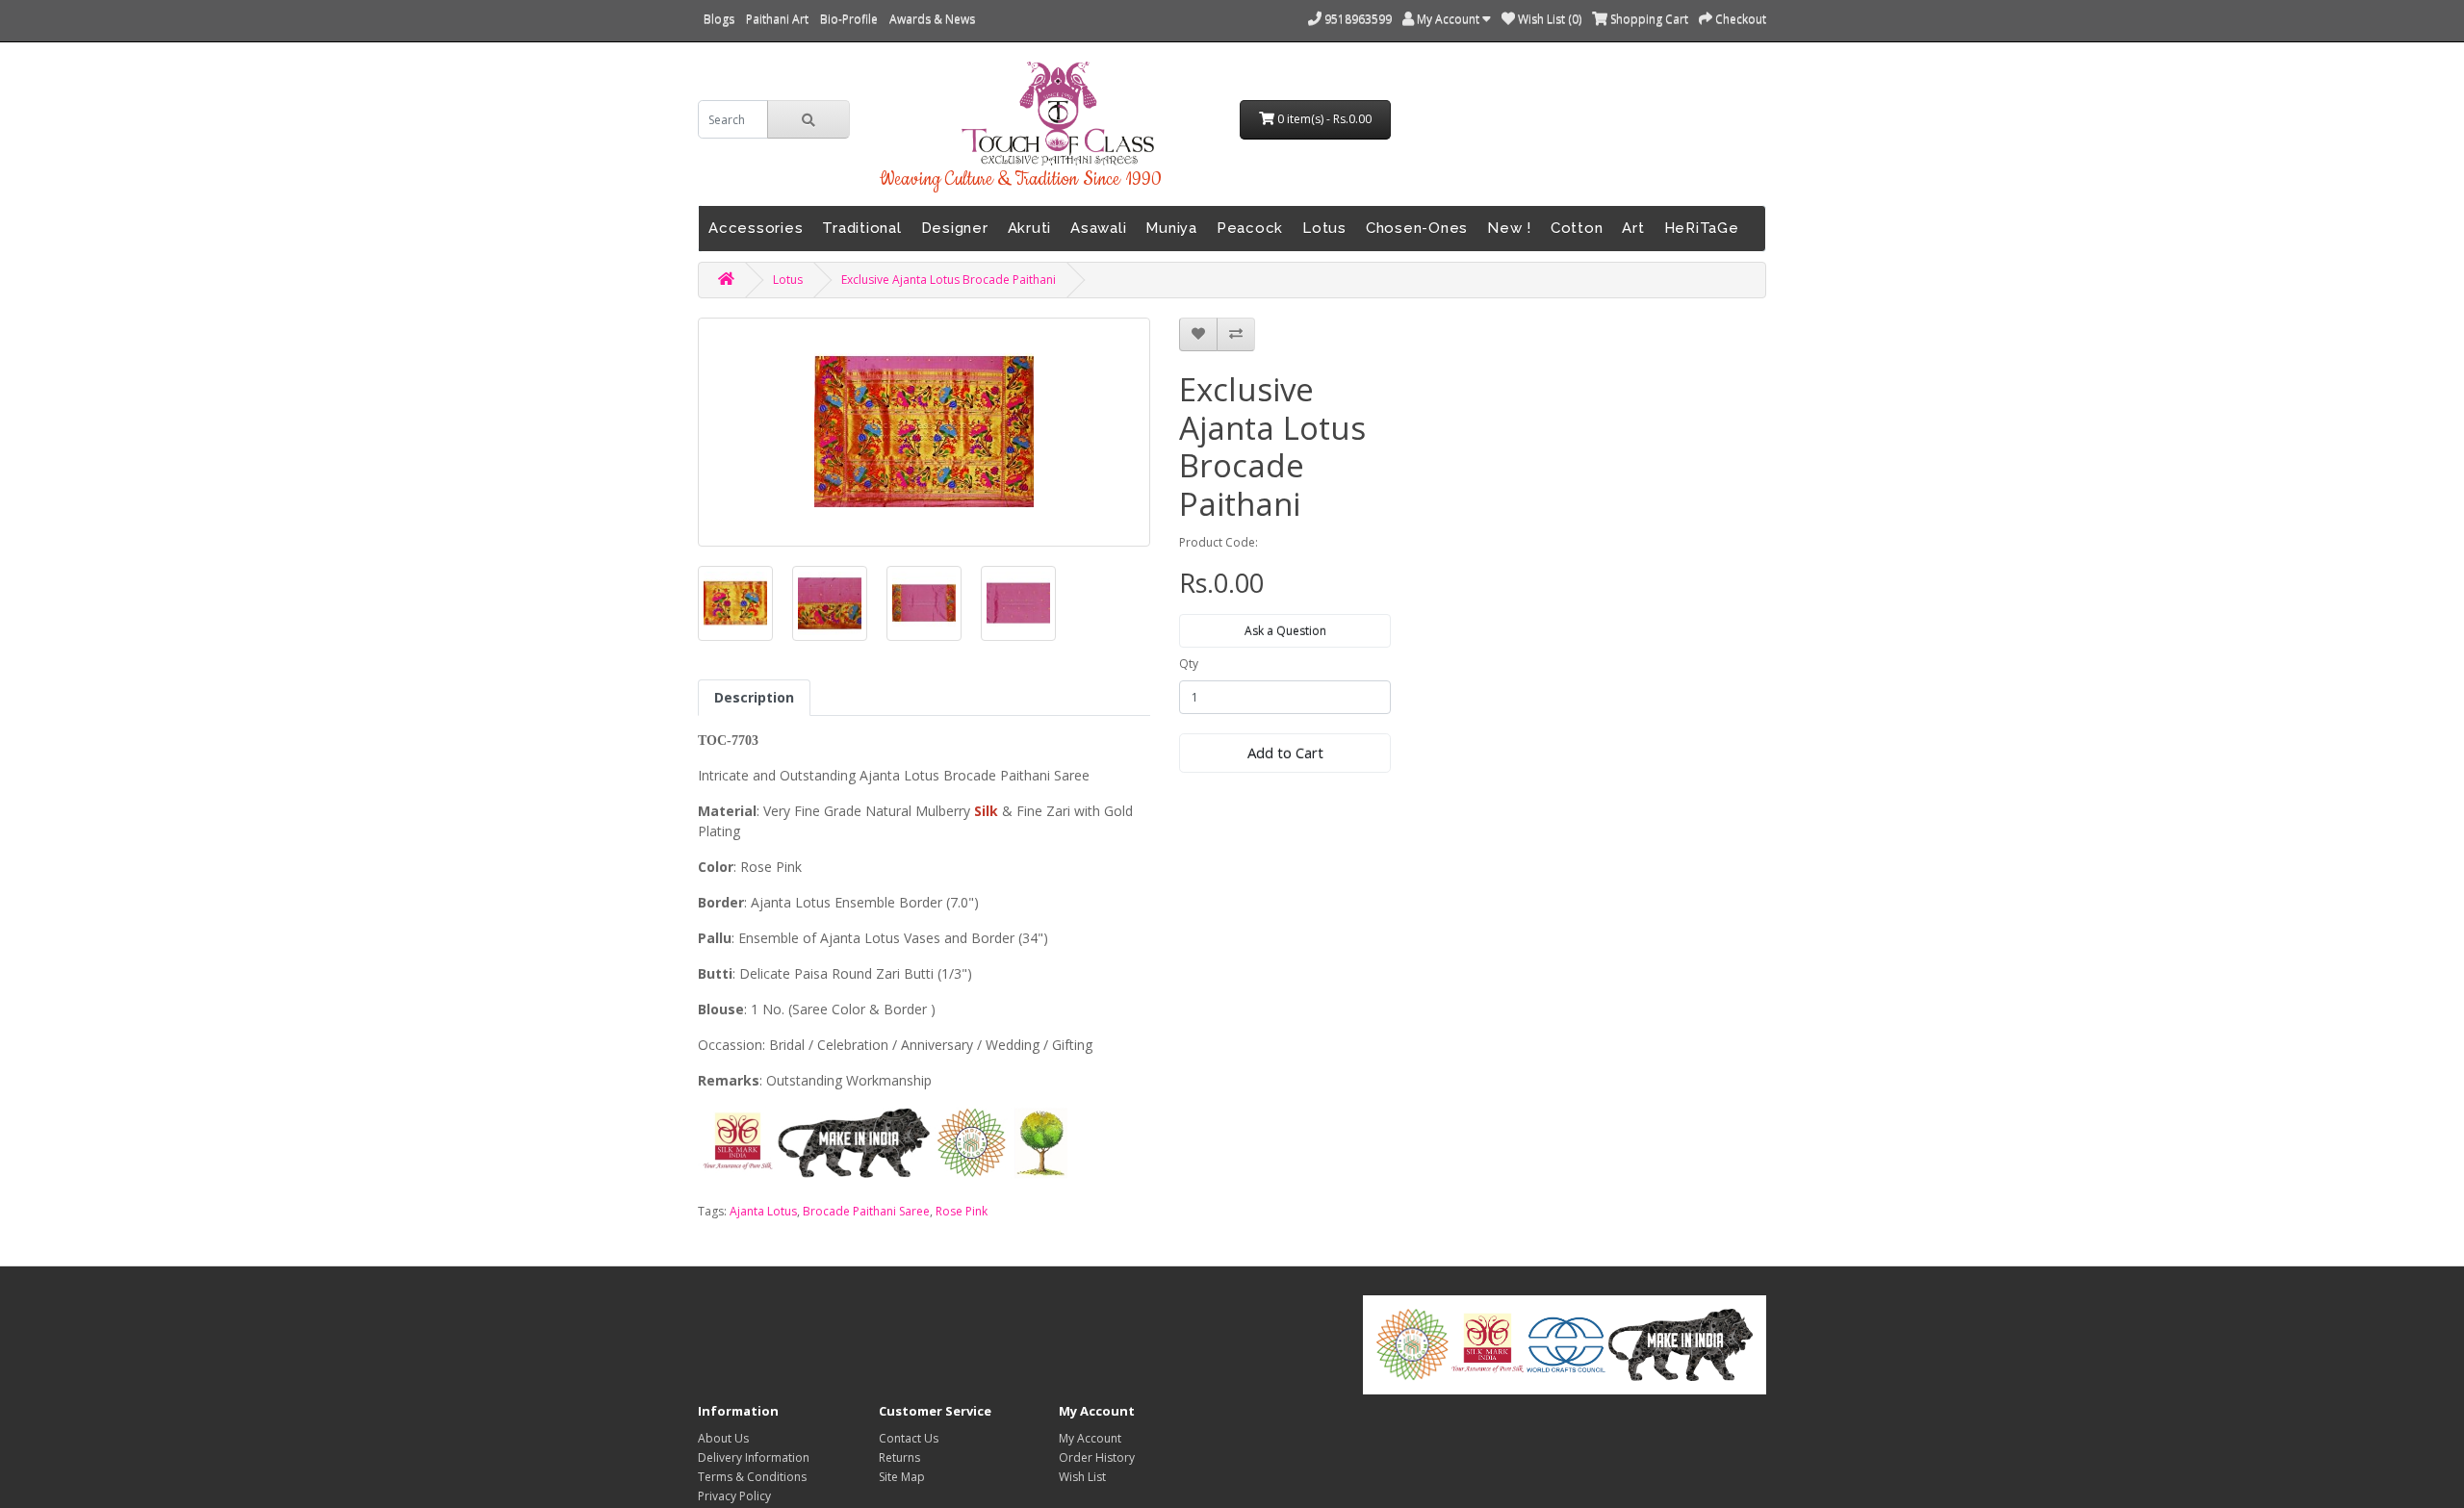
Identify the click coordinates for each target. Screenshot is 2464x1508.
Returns (899, 1457)
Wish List (1082, 1477)
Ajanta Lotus (763, 1211)
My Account (1090, 1438)
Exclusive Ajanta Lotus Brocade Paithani (949, 280)
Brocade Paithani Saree (866, 1211)
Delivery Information (754, 1457)
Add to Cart (1285, 753)
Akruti (1030, 228)
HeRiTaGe (1702, 228)
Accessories (756, 228)
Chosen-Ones (1417, 228)
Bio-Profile (849, 19)
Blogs (719, 19)
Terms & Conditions (752, 1477)
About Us (723, 1438)
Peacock (1250, 228)
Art (1633, 228)
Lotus (1324, 228)
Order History (1097, 1457)
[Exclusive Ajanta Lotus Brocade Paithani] (735, 603)
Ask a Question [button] (1285, 631)
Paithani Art (777, 19)
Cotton (1577, 228)
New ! (1509, 228)
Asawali (1098, 228)
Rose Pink (962, 1211)
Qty (1189, 664)
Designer (955, 228)
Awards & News (932, 19)
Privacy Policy (734, 1496)
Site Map (902, 1477)
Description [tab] (754, 697)
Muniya (1171, 228)
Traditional (861, 228)
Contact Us (909, 1438)
